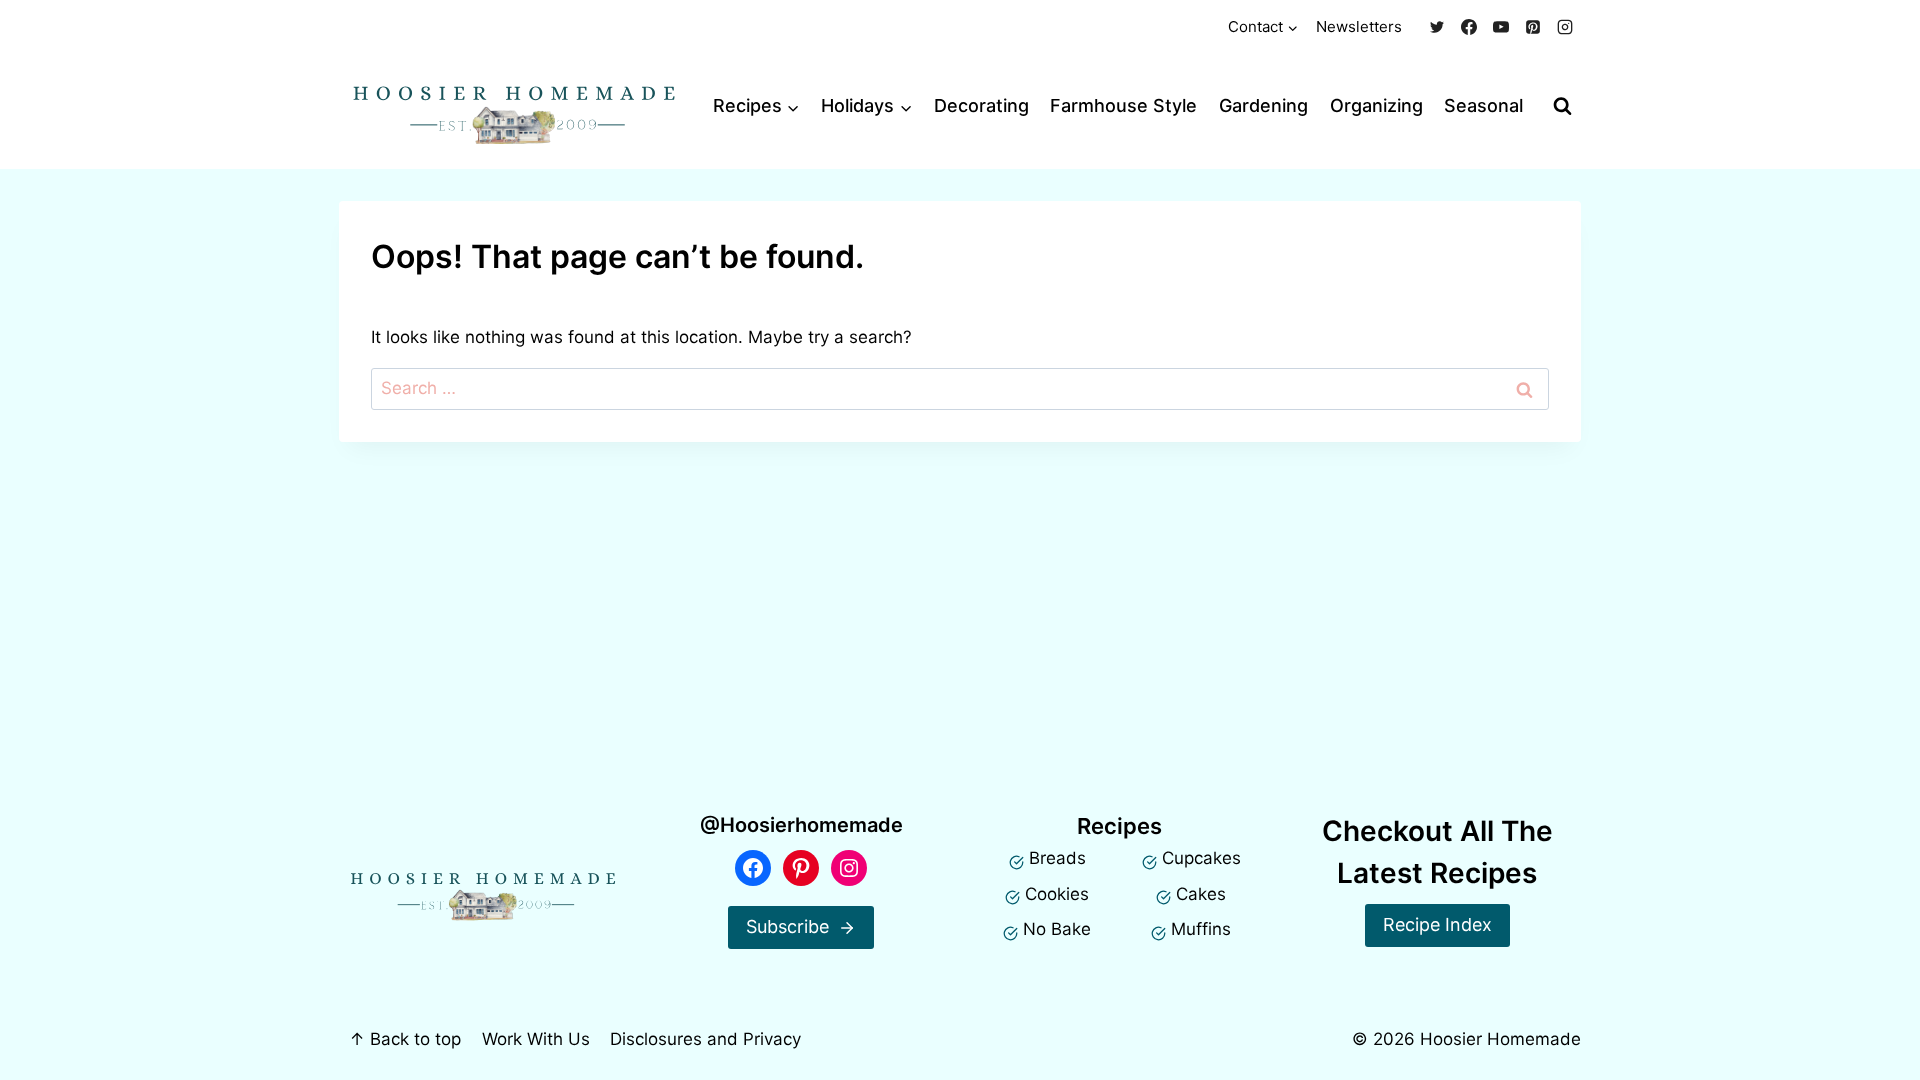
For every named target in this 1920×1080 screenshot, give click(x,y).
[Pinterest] (1533, 27)
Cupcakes (1201, 858)
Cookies (1057, 894)
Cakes (1201, 894)
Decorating (981, 105)
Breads (1057, 858)
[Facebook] (1469, 27)
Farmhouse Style (1123, 105)
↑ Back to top (405, 1039)
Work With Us (536, 1039)
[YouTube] (1501, 27)
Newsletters (1359, 26)
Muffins (1201, 929)
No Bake (1057, 929)
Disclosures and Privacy (705, 1039)
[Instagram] (1565, 27)
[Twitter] (1437, 27)
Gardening (1263, 105)
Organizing (1376, 105)
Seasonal (1483, 105)
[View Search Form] (1562, 106)
